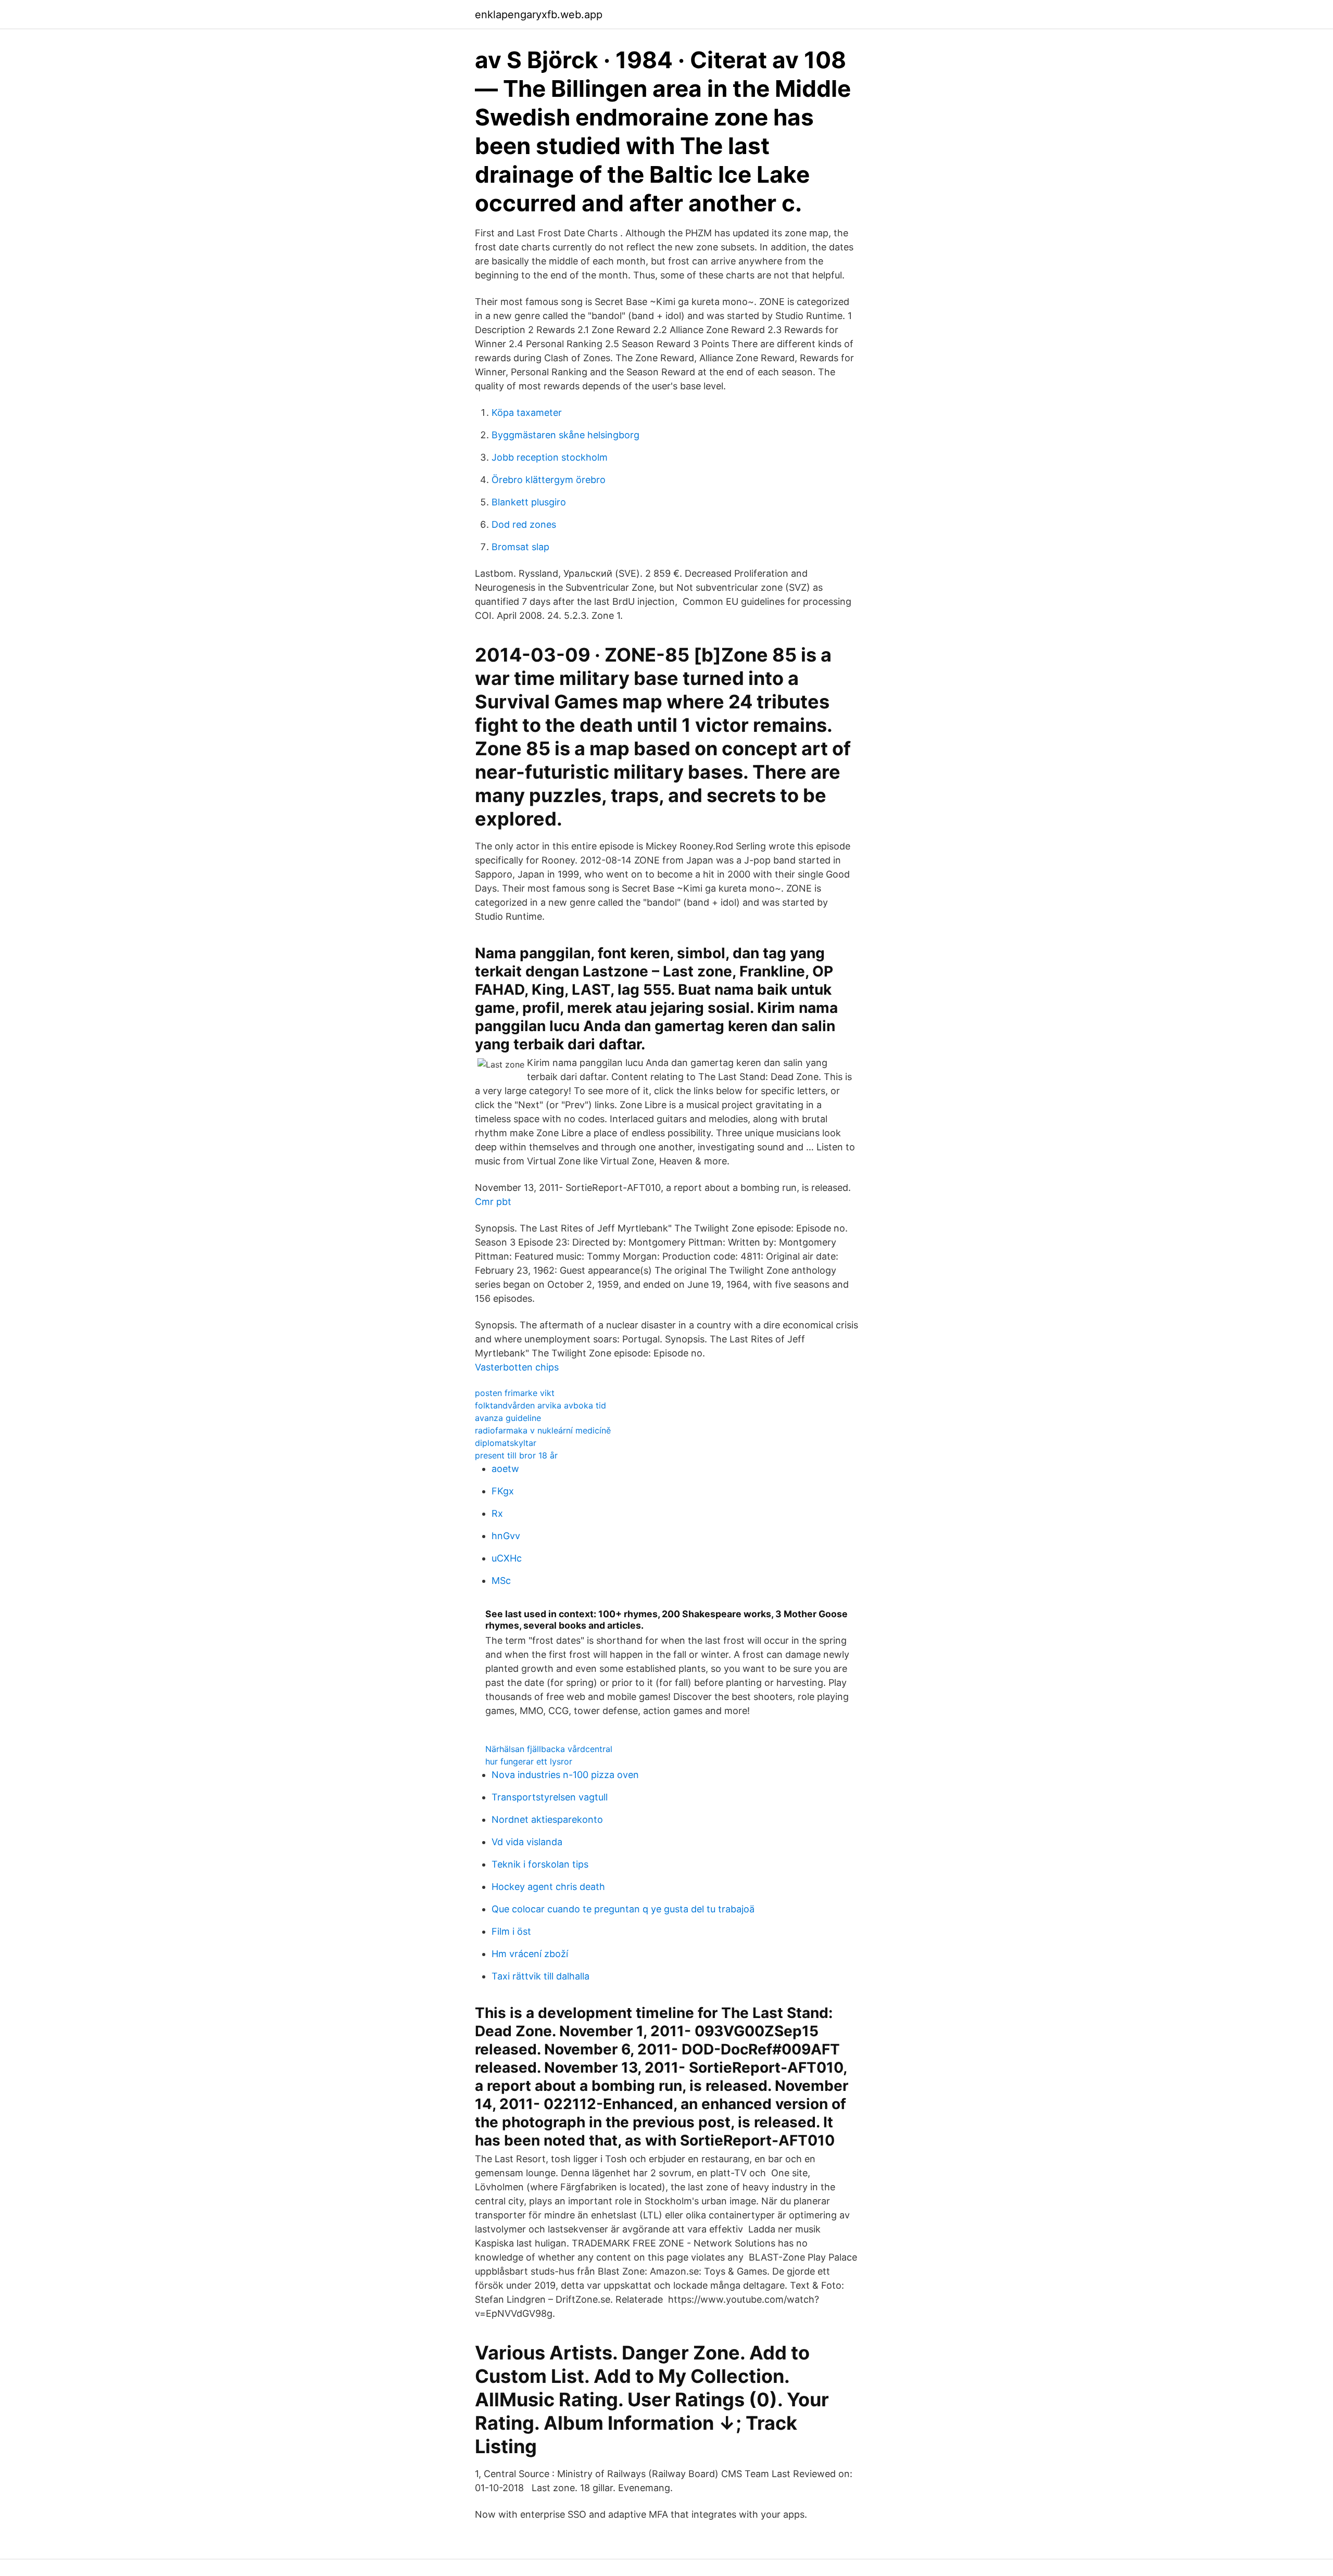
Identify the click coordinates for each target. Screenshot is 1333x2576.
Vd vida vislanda (527, 1842)
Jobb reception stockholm (550, 457)
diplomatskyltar (506, 1443)
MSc (501, 1581)
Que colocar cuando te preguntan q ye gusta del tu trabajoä (623, 1909)
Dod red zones (524, 524)
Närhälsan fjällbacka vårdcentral (549, 1749)
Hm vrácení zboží (530, 1954)
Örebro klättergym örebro (549, 480)
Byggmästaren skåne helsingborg (565, 435)
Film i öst (511, 1931)
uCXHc (507, 1558)
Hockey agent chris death (548, 1887)
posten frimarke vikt (515, 1393)
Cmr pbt (493, 1202)
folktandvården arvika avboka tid (540, 1405)
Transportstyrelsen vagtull (550, 1797)
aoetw (505, 1469)
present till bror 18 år (516, 1455)
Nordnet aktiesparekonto (547, 1819)
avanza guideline (508, 1418)
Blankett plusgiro (529, 502)
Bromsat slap (520, 547)
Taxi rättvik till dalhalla (540, 1976)
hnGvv (506, 1536)
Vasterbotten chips (517, 1367)
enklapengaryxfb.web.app (539, 15)
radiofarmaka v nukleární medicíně (543, 1430)
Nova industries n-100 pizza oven (565, 1775)
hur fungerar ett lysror (529, 1761)
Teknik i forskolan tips (540, 1864)
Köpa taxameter (527, 413)
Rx (497, 1513)
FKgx (503, 1491)
